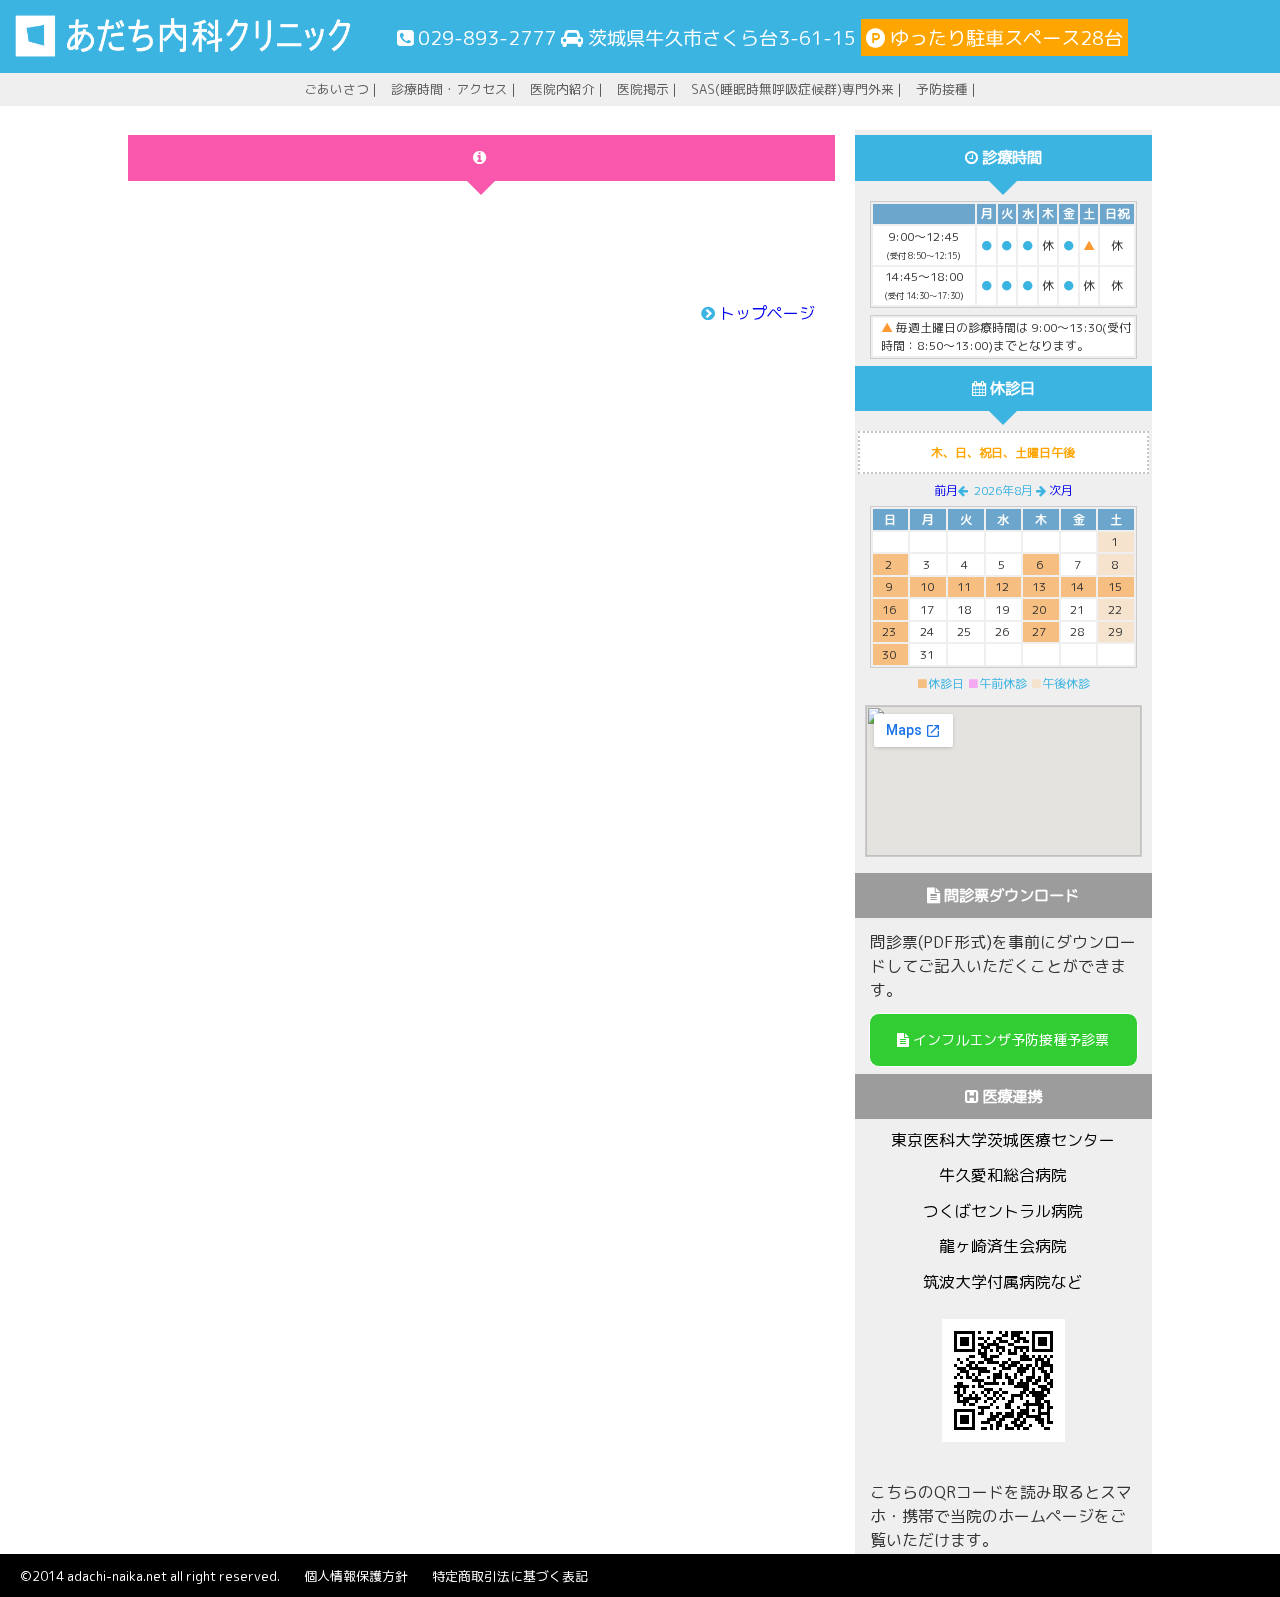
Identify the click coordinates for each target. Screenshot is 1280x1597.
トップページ (767, 313)
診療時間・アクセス (449, 89)
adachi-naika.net (117, 1576)
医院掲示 (643, 89)
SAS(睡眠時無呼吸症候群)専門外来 (792, 89)
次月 (1061, 490)
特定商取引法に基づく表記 (510, 1576)
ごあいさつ (336, 89)
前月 (946, 490)
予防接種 (942, 89)
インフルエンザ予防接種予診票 (1009, 1039)
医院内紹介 (562, 89)
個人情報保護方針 (356, 1576)
